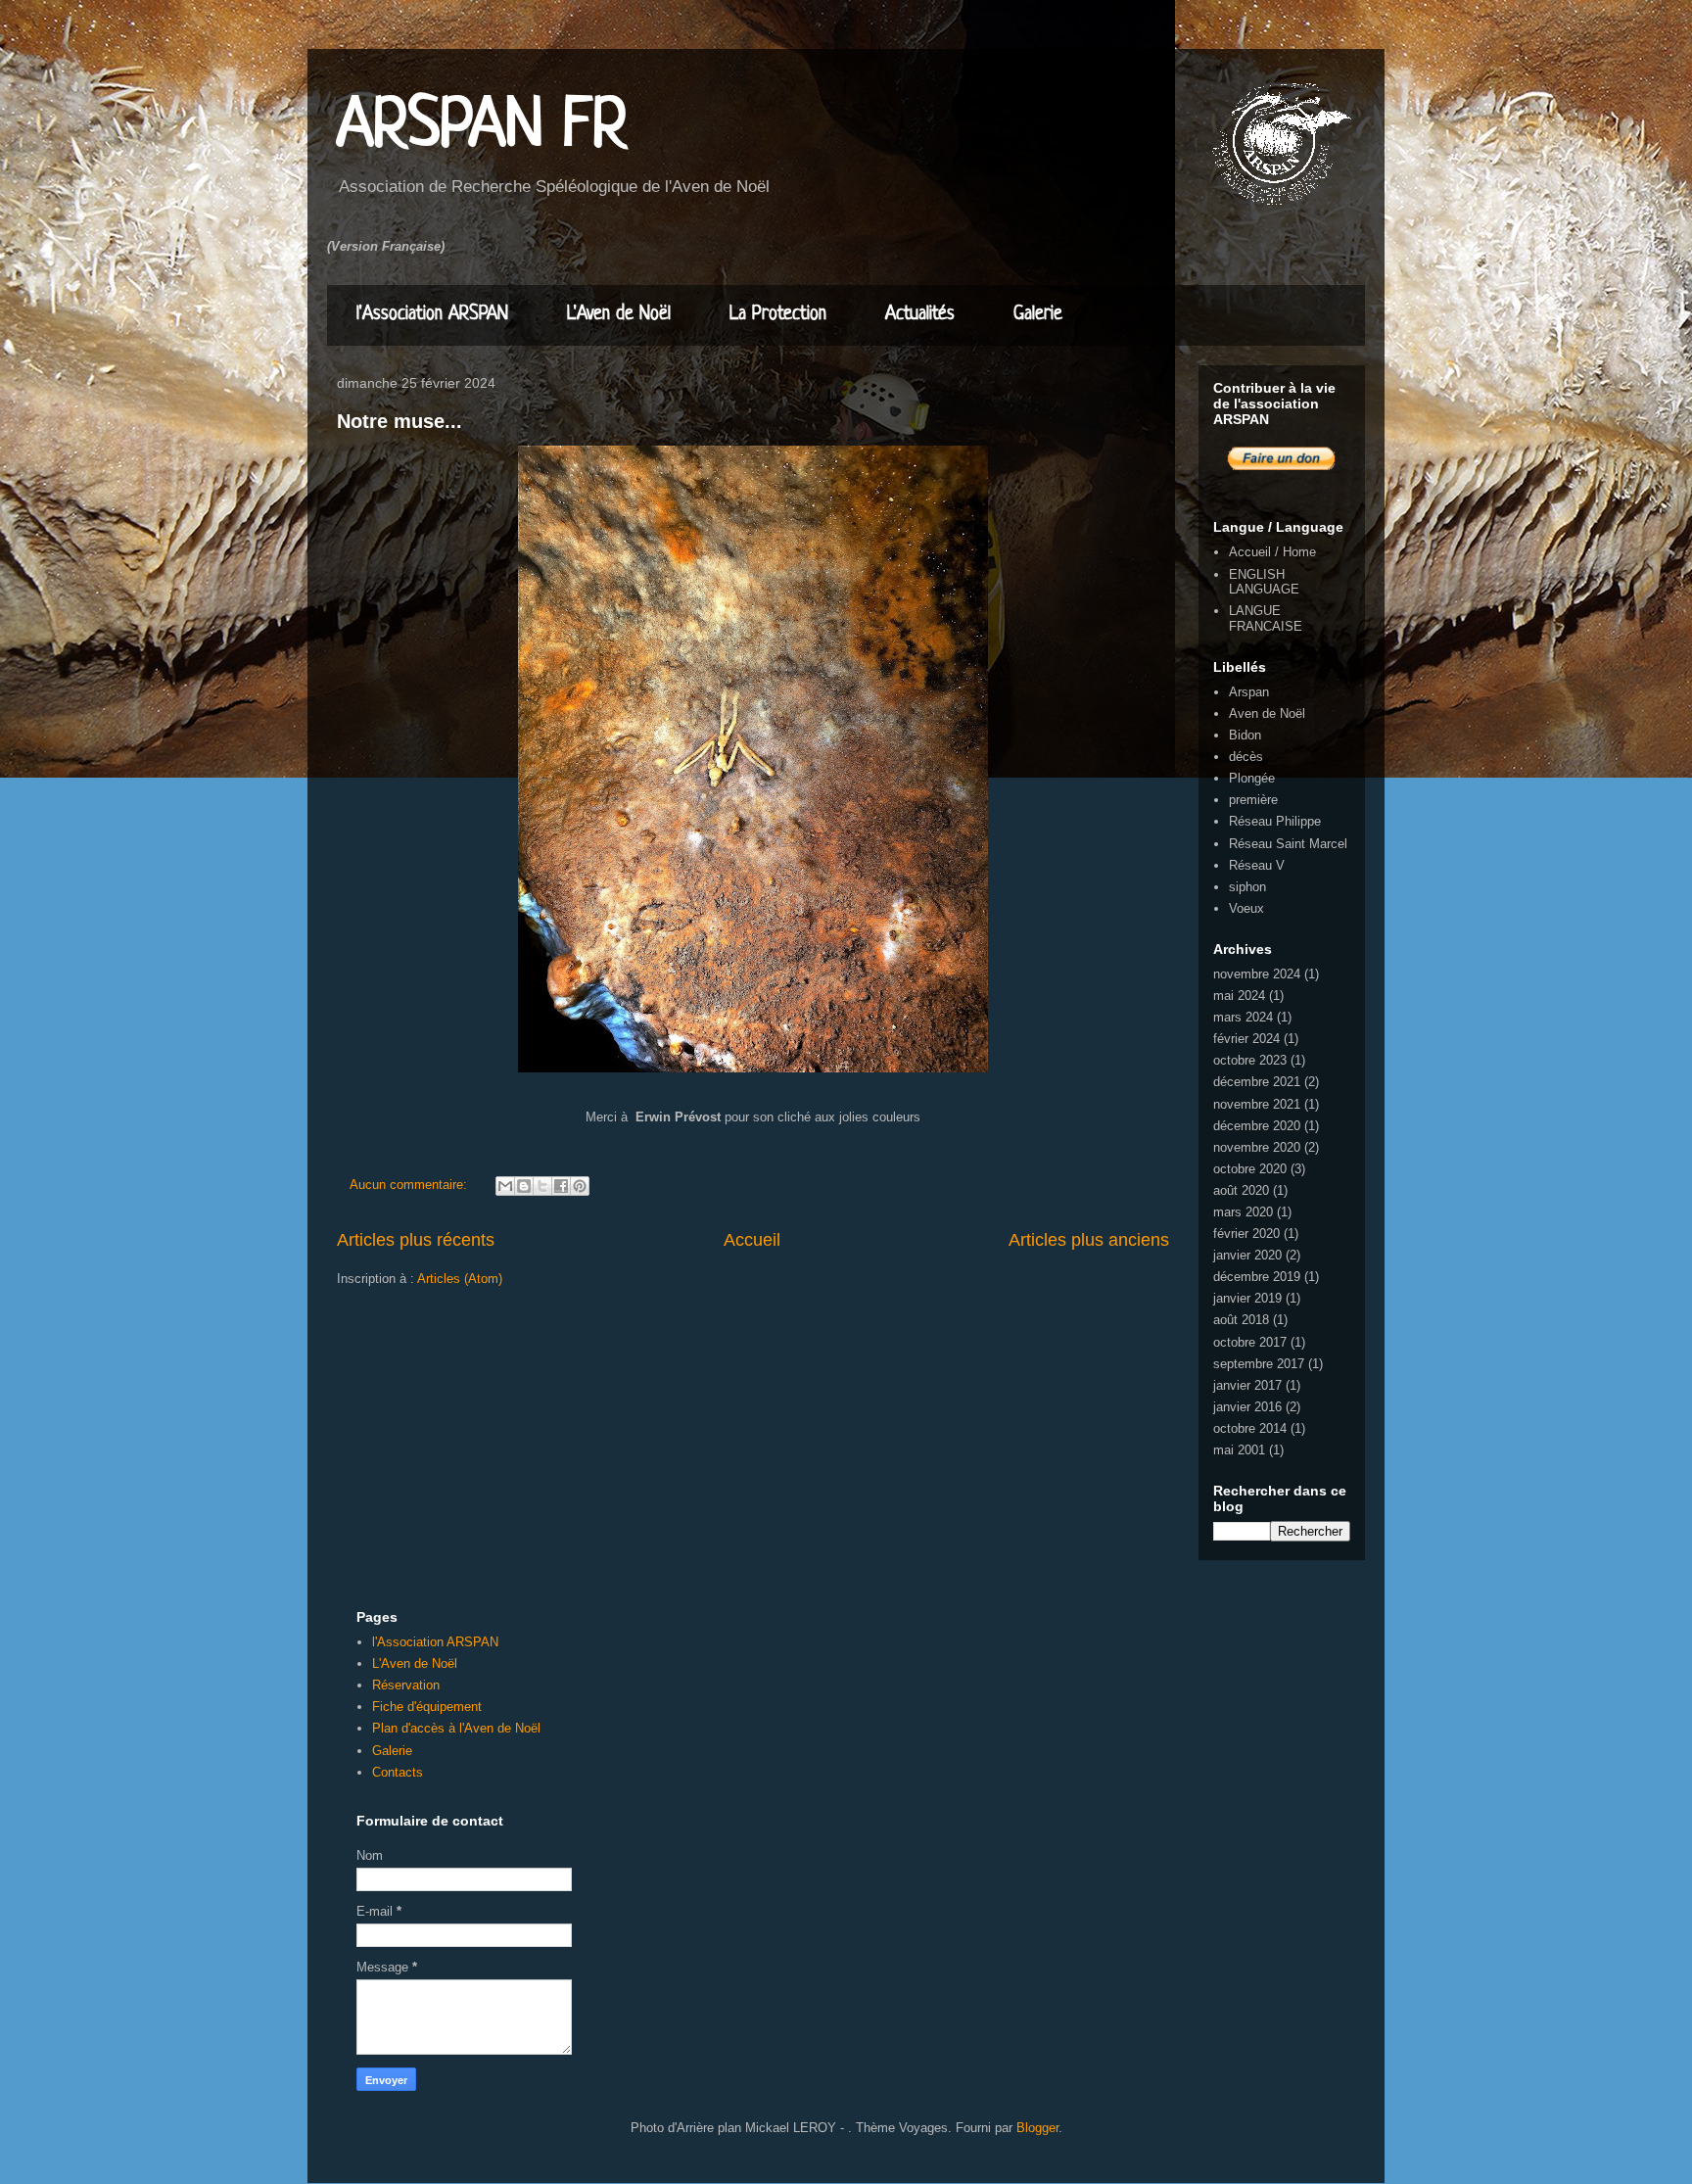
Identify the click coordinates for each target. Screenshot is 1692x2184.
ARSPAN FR (482, 127)
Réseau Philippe (1275, 821)
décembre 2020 (1257, 1126)
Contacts (398, 1772)
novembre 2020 (1257, 1147)
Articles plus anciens (1089, 1240)
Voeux (1246, 908)
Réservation (406, 1685)
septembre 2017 (1259, 1364)
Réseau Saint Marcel (1288, 844)
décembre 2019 (1257, 1277)
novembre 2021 (1257, 1104)
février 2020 (1246, 1234)
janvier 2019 (1247, 1298)
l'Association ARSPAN (432, 315)
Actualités (920, 315)
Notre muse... (399, 421)
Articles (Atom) (460, 1279)
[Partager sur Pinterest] (580, 1186)
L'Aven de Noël (619, 315)
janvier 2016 (1247, 1407)
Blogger (1037, 2128)
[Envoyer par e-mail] (505, 1186)
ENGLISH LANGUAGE (1264, 582)
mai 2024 (1239, 996)
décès (1246, 757)
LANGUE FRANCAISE (1266, 618)
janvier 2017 (1247, 1385)
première (1253, 800)
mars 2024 (1243, 1017)
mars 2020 (1243, 1212)
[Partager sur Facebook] (561, 1186)
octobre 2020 (1250, 1169)
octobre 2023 (1250, 1060)
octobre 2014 (1250, 1428)
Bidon (1245, 735)
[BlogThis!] (524, 1186)
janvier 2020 (1247, 1255)
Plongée (1252, 778)
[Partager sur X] (542, 1186)
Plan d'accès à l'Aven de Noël (456, 1728)
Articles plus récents (416, 1240)
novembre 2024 (1257, 974)
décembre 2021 (1257, 1082)
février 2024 (1246, 1039)
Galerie (1038, 315)
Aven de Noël (1267, 713)
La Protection (778, 315)
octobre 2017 (1250, 1342)
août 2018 (1241, 1320)
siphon (1247, 887)
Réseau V (1257, 865)
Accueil (752, 1240)
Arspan (1249, 692)
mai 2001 (1239, 1450)
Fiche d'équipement (427, 1707)
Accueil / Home (1272, 552)
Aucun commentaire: (410, 1185)
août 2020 (1241, 1190)
